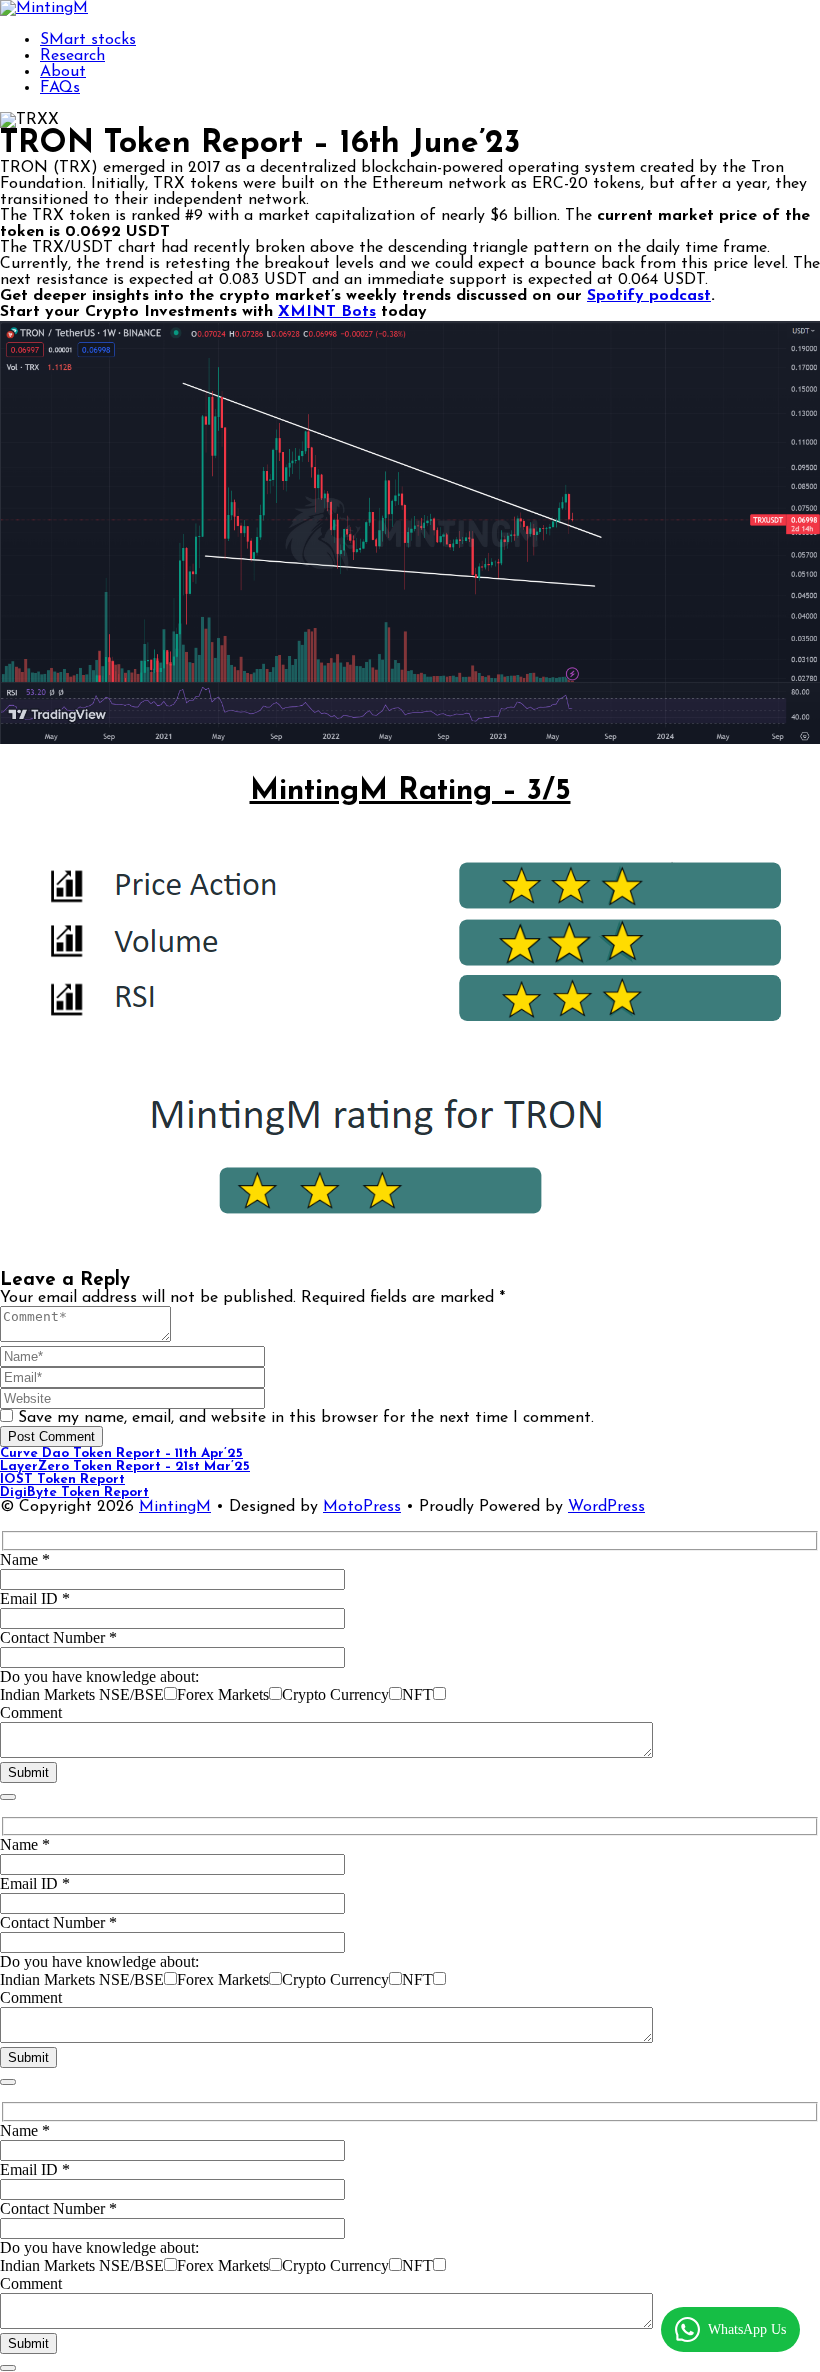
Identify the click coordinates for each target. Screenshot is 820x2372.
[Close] (8, 1797)
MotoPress (362, 1507)
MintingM (175, 1507)
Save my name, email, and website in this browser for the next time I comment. (306, 1418)
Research (72, 56)
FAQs (60, 88)
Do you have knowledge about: (99, 1676)
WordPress (606, 1507)
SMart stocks (88, 40)
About (63, 72)
